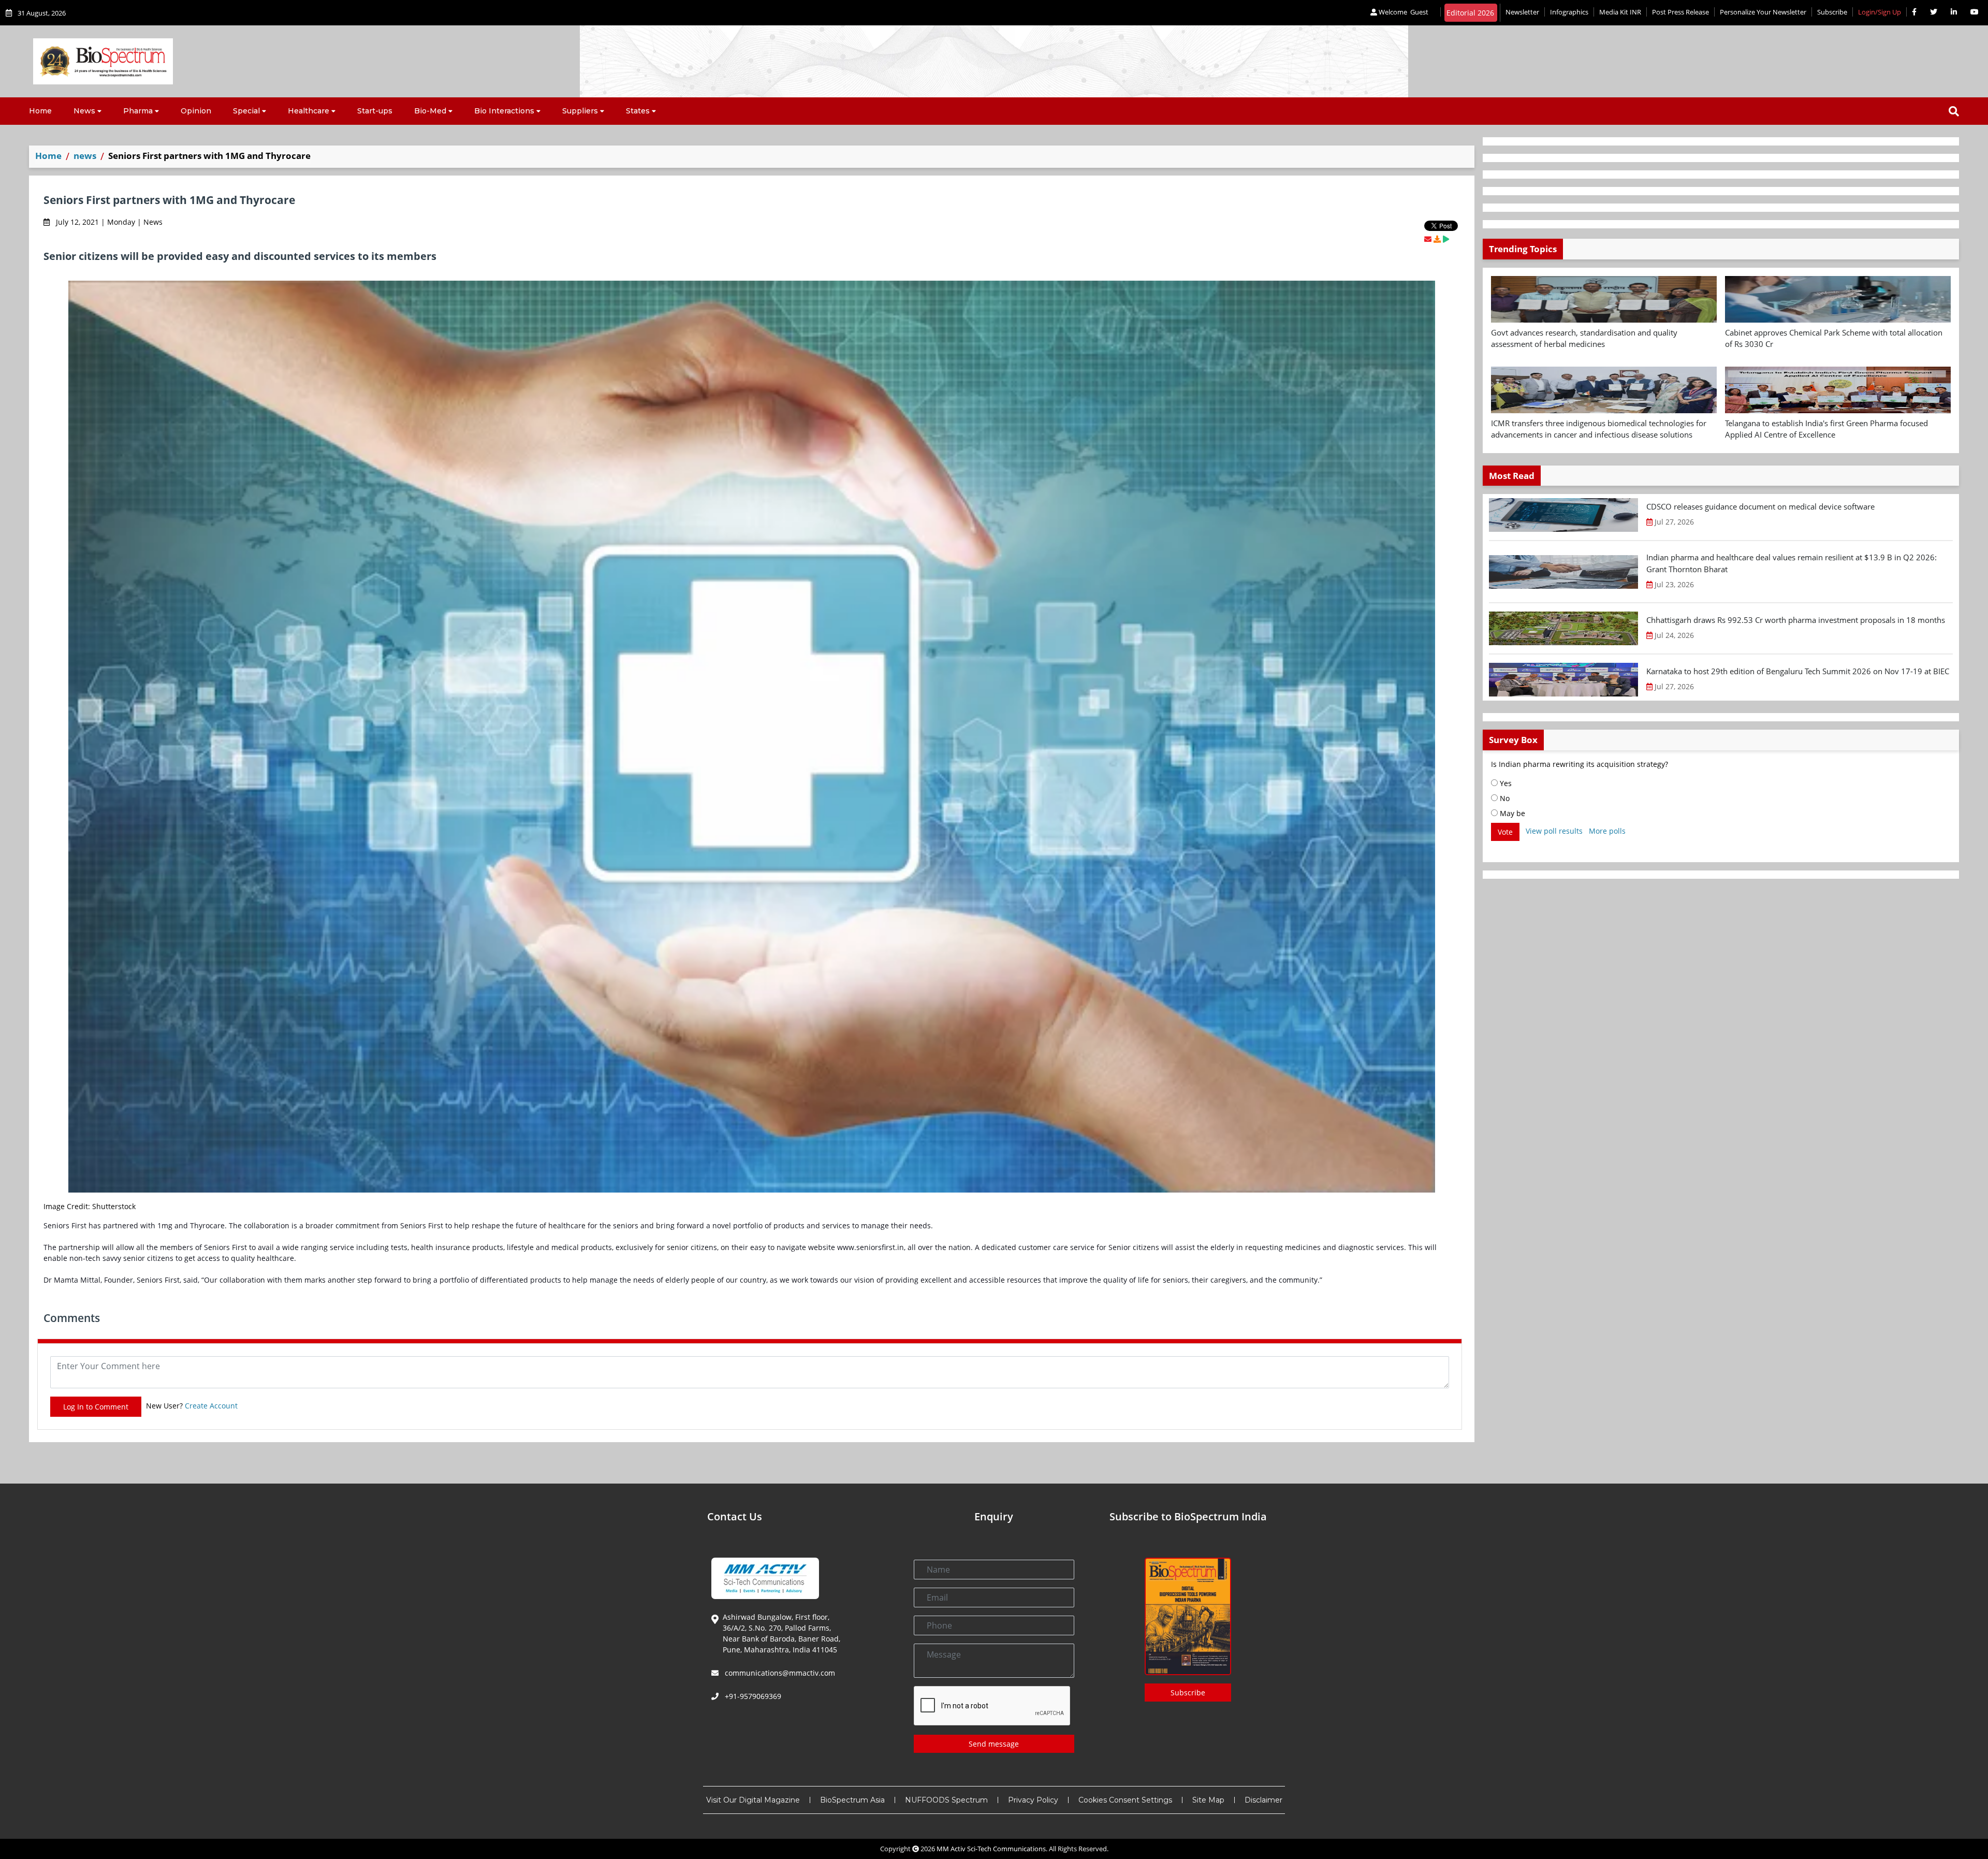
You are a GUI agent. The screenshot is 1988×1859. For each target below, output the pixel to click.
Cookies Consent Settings (1125, 1800)
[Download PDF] (1437, 239)
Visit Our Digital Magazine (753, 1800)
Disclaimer (1263, 1800)
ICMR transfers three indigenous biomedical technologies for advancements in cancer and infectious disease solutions (1599, 429)
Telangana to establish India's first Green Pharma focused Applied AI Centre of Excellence (1826, 429)
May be (1511, 813)
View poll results (1554, 831)
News (84, 111)
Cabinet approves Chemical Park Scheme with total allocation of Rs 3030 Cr (1834, 338)
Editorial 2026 (1470, 13)
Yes (1505, 783)
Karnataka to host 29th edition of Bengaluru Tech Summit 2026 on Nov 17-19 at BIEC (1798, 671)
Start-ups (375, 111)
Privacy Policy (1033, 1800)
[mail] (1428, 239)
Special (246, 111)
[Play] (1446, 239)
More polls (1607, 831)
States (638, 111)
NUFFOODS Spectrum (946, 1800)
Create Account (211, 1406)
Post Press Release (1680, 12)
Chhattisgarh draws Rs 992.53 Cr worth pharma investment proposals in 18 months (1796, 620)
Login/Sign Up (1880, 12)
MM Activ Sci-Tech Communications (991, 1849)
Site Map (1208, 1800)
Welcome (1403, 12)
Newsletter (1522, 12)
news (85, 156)
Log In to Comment (96, 1407)
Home (40, 111)
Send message (994, 1744)
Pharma (138, 111)
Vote (1505, 832)
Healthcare (309, 111)
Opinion (196, 111)
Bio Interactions (504, 111)
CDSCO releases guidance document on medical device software (1760, 506)
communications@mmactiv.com (779, 1673)
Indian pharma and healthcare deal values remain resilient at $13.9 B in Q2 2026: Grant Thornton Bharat (1792, 563)
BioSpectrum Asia (852, 1800)
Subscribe (1832, 12)
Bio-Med (430, 111)
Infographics (1569, 12)
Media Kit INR (1620, 12)
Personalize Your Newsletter (1763, 12)
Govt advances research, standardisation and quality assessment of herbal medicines (1584, 338)
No (1504, 798)
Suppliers (580, 111)
